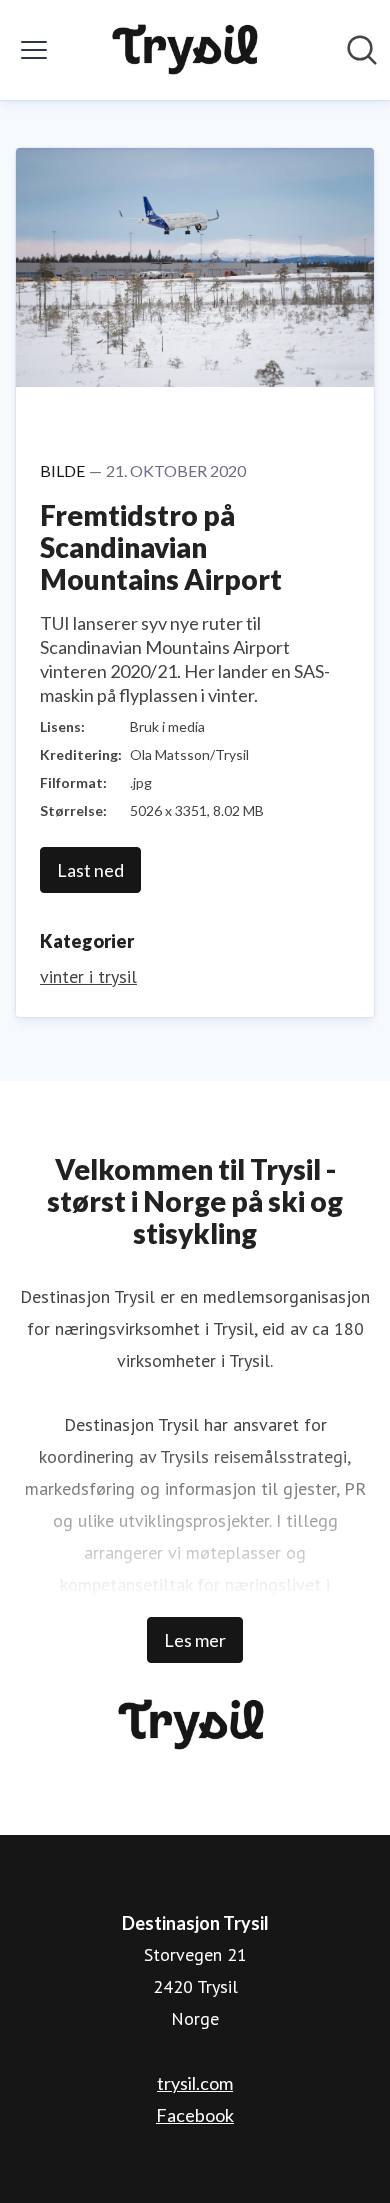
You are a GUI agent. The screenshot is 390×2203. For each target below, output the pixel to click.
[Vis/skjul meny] (34, 50)
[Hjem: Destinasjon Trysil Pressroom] (189, 50)
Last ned (90, 870)
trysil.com (195, 2083)
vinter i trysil (88, 976)
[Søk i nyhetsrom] (362, 50)
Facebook (195, 2115)
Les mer (195, 1640)
